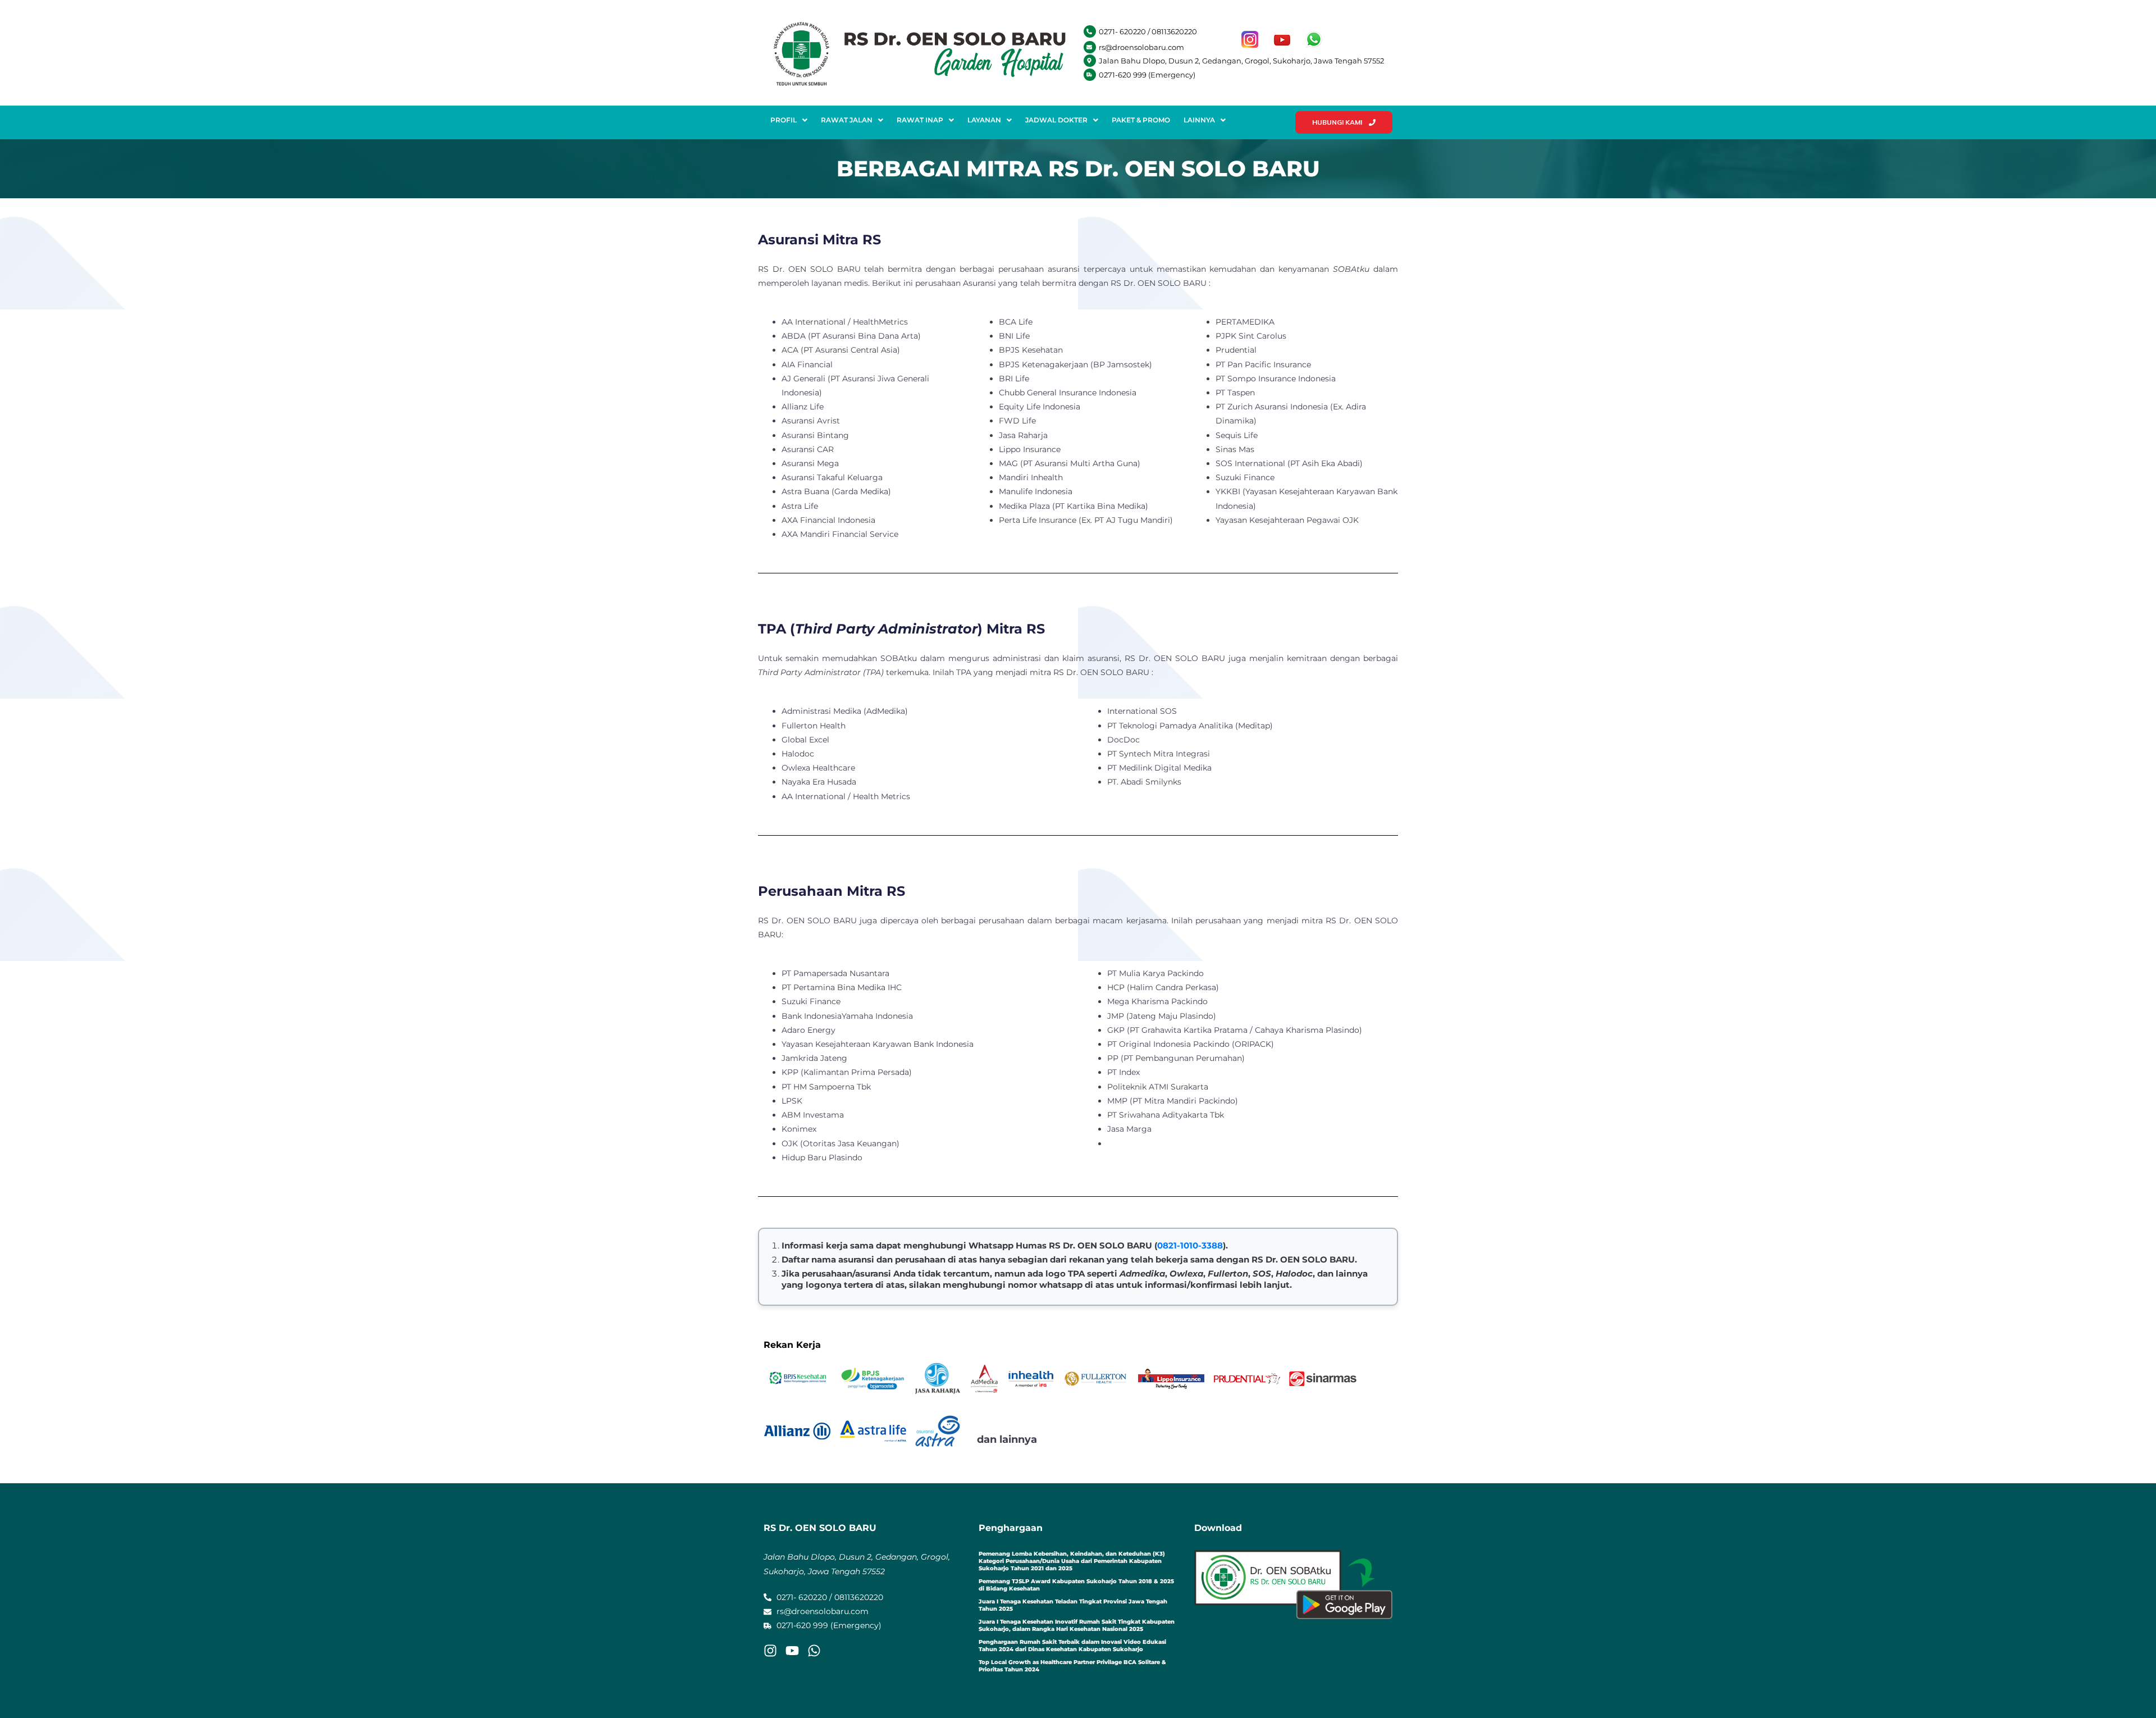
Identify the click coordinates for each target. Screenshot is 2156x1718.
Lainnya (1199, 120)
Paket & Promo (1141, 120)
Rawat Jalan (847, 120)
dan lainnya (1007, 1439)
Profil (784, 120)
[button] (789, 120)
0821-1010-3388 (1190, 1245)
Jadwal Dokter (1056, 120)
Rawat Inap (920, 120)
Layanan (984, 120)
